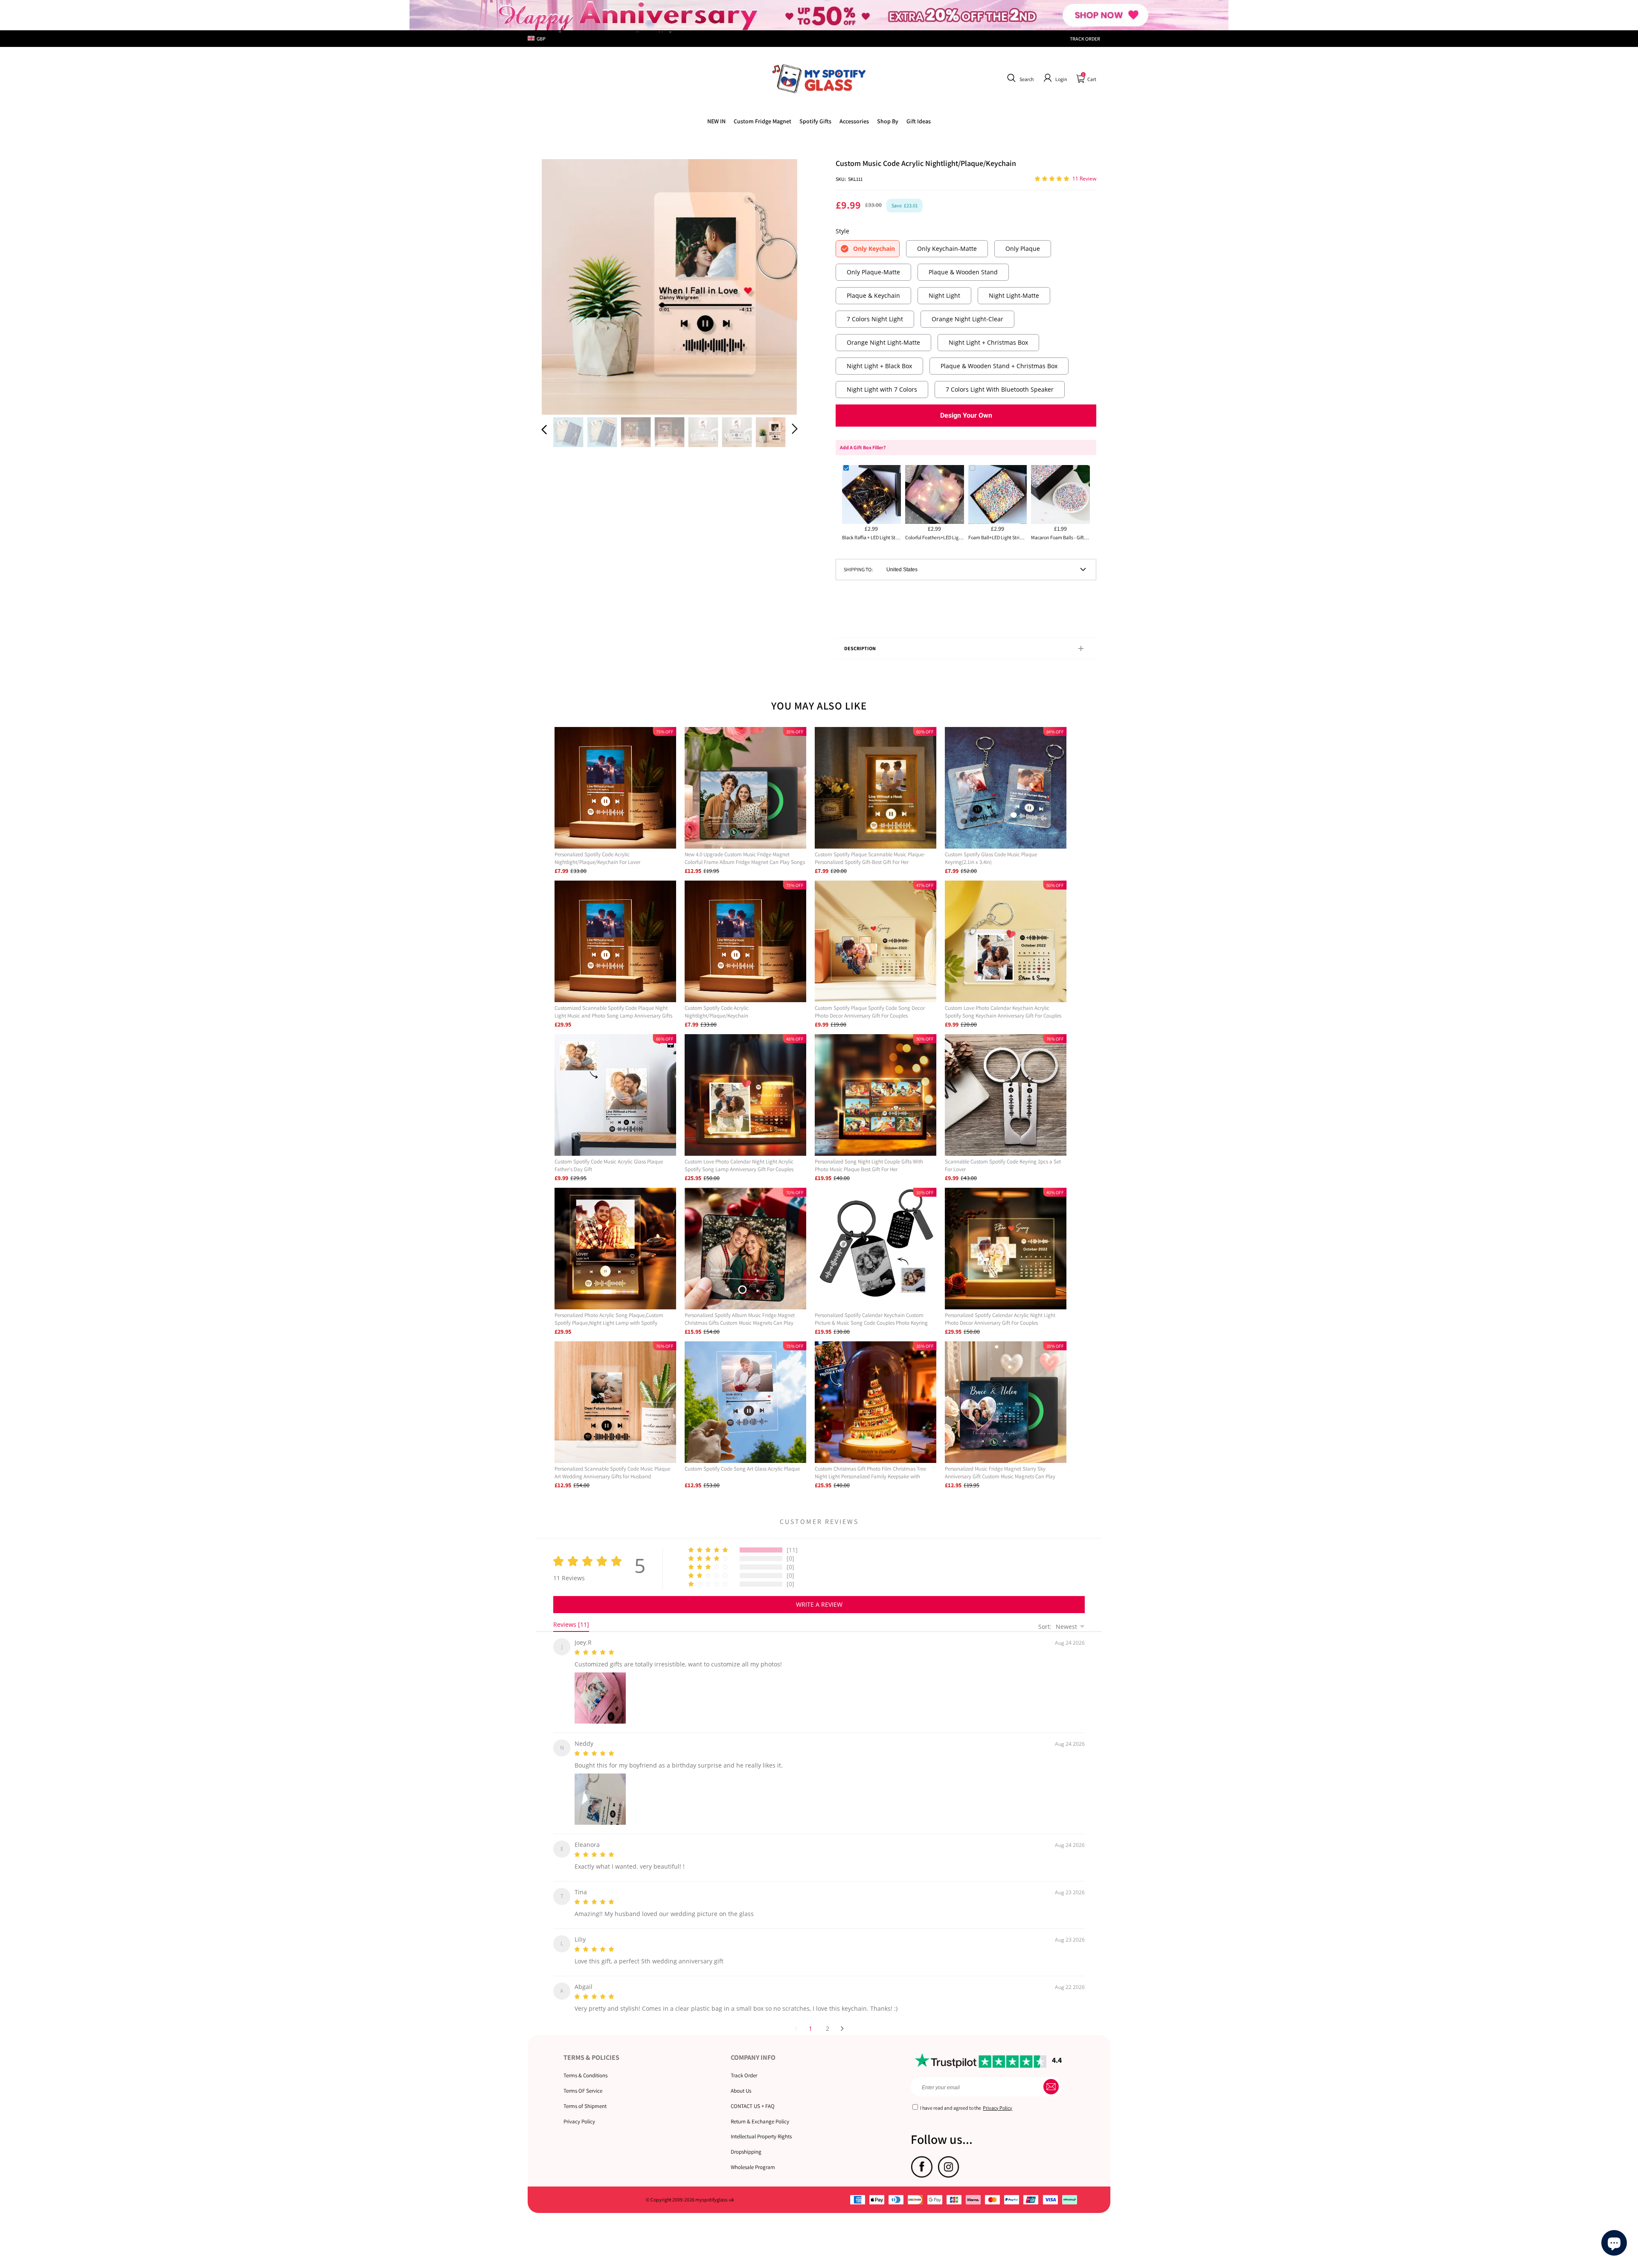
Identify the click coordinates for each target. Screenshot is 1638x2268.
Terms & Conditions (585, 2065)
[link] (762, 121)
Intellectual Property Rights (761, 2126)
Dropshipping (746, 2142)
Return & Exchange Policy (760, 2111)
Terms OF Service (583, 2080)
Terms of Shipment (585, 2096)
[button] (1019, 78)
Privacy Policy (579, 2111)
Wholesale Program (753, 2157)
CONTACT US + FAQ (753, 2096)
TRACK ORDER (1085, 39)
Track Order (744, 2065)
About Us (741, 2080)
